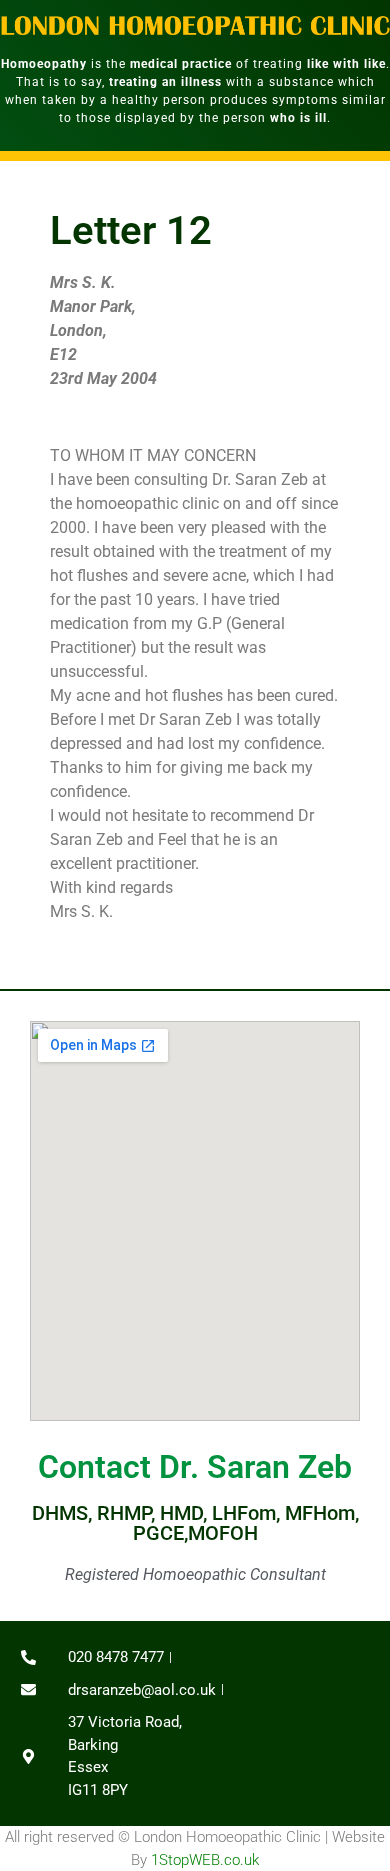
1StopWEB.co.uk (205, 1860)
